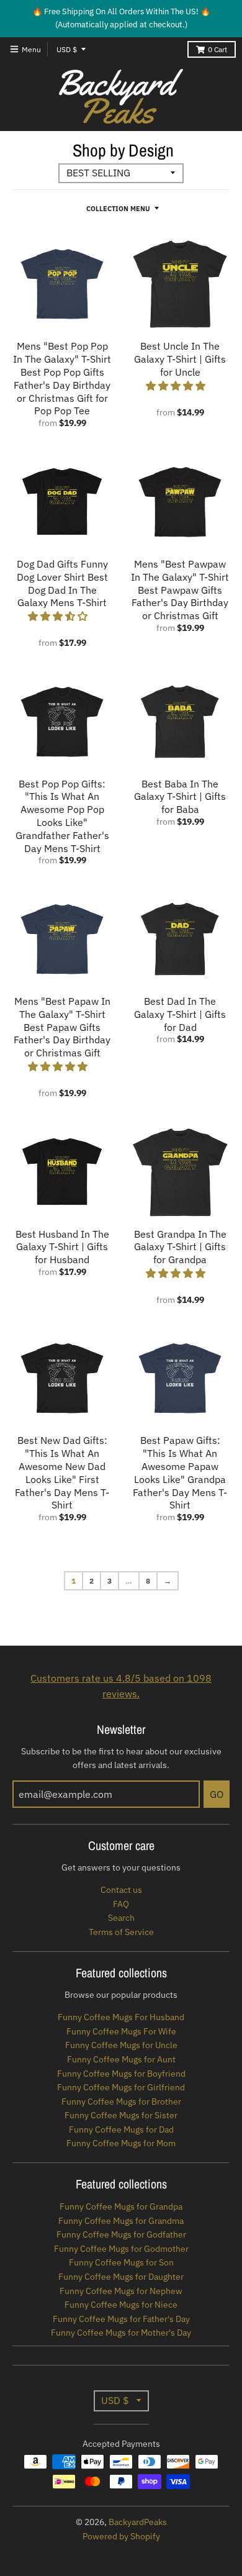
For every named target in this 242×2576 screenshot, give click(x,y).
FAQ (121, 1904)
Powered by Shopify (121, 2536)
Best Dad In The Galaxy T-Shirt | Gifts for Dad (180, 1014)
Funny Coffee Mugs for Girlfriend (121, 2087)
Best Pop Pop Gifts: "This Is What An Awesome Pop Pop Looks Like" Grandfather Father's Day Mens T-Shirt (62, 816)
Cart (217, 49)
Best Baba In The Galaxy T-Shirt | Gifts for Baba (180, 797)
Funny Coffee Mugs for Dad (121, 2129)
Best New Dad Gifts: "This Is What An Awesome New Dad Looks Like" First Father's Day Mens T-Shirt (62, 1472)
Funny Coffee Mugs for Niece (121, 2305)
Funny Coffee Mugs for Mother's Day (121, 2333)
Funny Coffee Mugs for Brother (121, 2102)
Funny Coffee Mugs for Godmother (121, 2249)
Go (217, 1794)
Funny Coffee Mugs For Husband (121, 2017)
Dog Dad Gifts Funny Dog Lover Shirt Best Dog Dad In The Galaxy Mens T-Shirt (62, 583)
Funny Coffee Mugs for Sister (121, 2115)
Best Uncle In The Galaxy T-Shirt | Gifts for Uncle (180, 359)
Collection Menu (118, 209)
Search (121, 1918)
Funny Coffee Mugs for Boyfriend (121, 2074)
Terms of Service (121, 1932)
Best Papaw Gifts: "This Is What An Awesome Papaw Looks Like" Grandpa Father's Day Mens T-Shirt (180, 1472)
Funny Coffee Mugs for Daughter (121, 2277)
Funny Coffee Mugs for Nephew (121, 2291)
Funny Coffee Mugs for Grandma (121, 2221)
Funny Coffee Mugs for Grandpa (121, 2206)
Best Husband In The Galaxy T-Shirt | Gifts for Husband (62, 1247)
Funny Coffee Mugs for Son (121, 2262)
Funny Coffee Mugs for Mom (121, 2143)
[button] (177, 386)
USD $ (67, 49)
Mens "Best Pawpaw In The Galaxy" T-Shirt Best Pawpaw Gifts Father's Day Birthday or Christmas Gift (180, 590)
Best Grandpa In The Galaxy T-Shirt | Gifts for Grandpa (180, 1247)
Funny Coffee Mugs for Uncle (121, 2045)
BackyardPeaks (138, 2522)
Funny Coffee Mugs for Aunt (121, 2059)
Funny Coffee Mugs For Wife (121, 2031)
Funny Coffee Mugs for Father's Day (121, 2319)
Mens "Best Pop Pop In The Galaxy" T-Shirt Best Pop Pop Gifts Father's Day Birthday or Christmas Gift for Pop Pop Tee (62, 378)
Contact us (121, 1890)
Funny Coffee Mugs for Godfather (121, 2234)
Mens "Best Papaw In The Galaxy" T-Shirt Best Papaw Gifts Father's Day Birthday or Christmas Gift (62, 1027)
